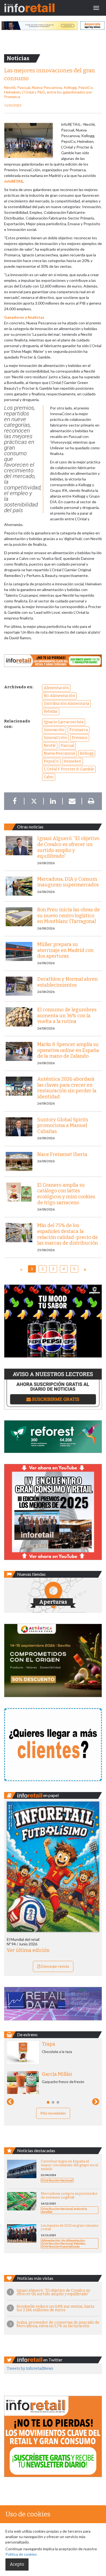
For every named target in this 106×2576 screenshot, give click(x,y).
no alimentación (59, 696)
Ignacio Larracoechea (64, 722)
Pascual (67, 746)
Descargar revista (55, 1966)
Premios (80, 738)
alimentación (56, 688)
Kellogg (87, 753)
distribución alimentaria (66, 704)
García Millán (57, 2074)
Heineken (72, 761)
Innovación (54, 730)
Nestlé (50, 746)
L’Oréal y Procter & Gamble (69, 769)
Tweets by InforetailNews (30, 2369)
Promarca (79, 730)
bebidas (51, 711)
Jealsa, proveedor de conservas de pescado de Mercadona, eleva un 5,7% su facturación (58, 2324)
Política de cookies (21, 2554)
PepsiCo (51, 761)
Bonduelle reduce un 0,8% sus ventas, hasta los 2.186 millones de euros (55, 2308)
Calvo (49, 777)
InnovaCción (55, 738)
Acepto (17, 2564)
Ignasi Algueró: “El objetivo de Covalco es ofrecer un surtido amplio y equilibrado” (53, 2292)
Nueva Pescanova (59, 753)
